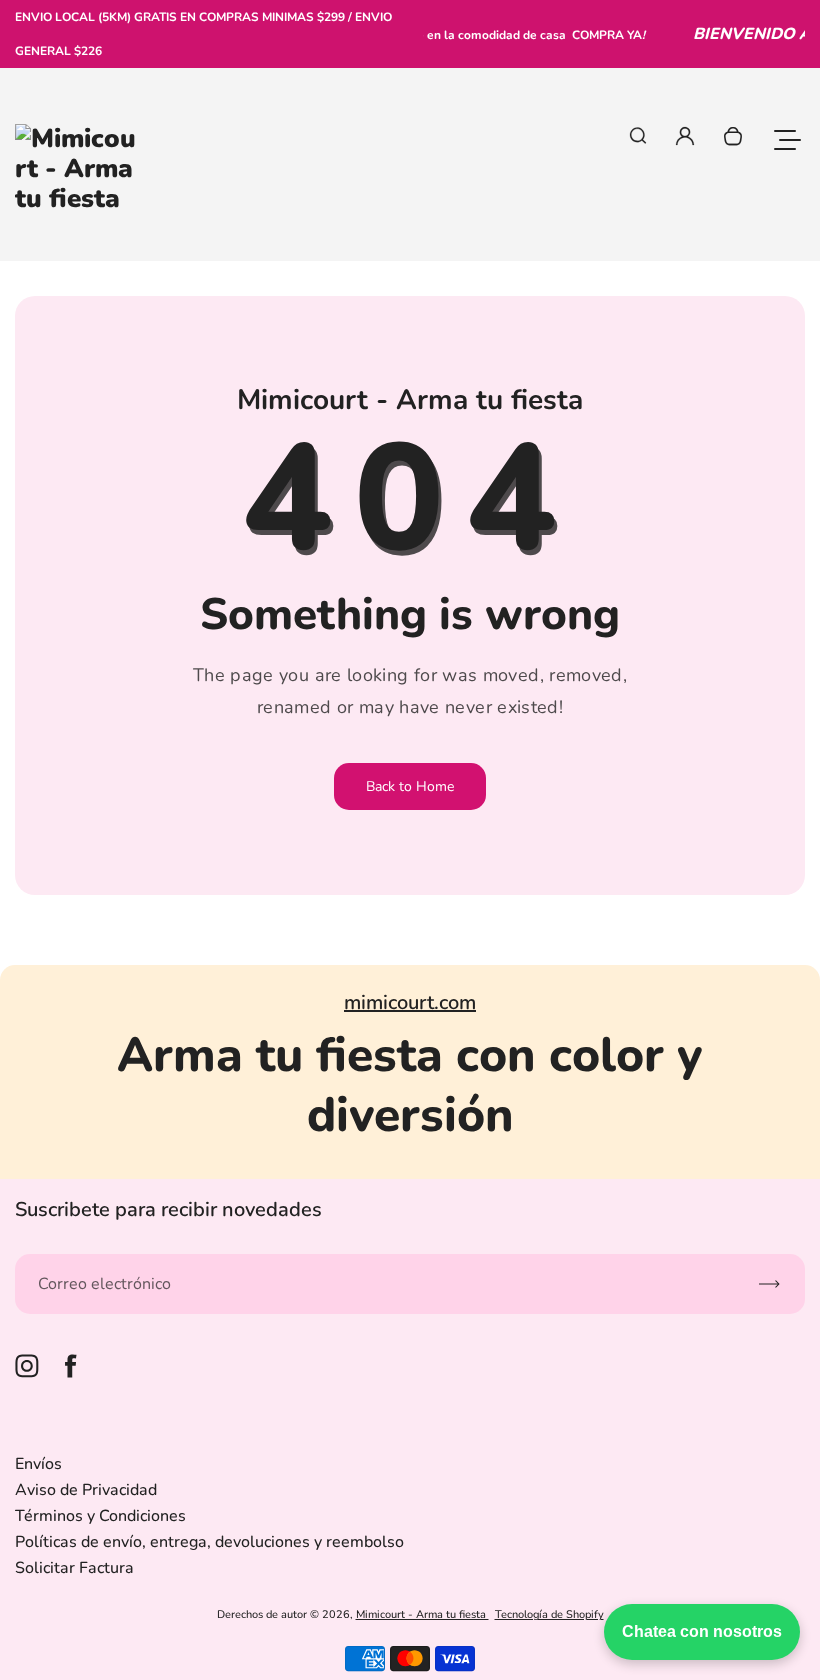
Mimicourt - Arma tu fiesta (422, 1614)
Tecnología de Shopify (549, 1614)
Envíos (38, 1464)
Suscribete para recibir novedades (168, 1209)
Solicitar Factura (74, 1568)
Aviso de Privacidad (86, 1490)
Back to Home (410, 786)
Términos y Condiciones (100, 1516)
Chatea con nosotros (702, 1631)
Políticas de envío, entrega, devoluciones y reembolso (209, 1542)
